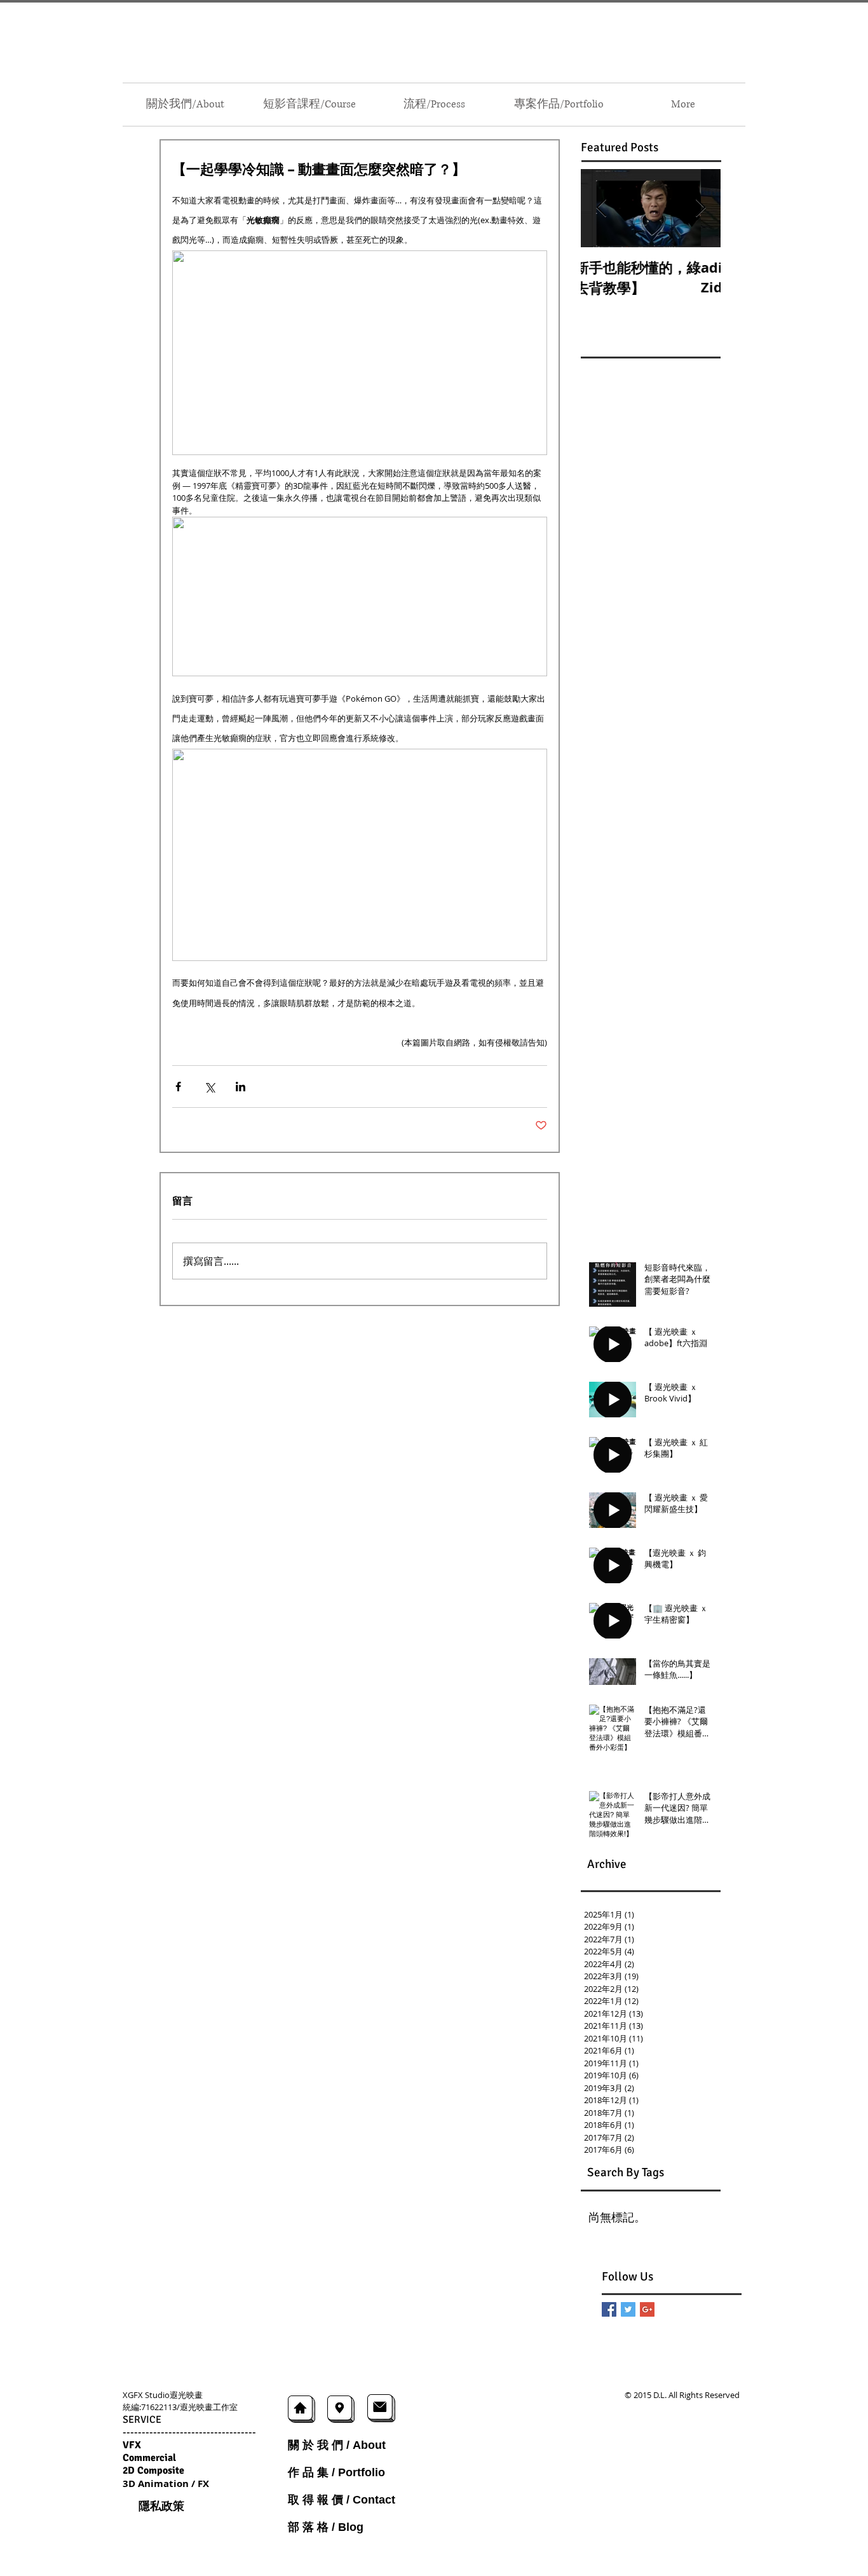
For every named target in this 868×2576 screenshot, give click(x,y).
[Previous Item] (601, 208)
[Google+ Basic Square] (647, 2309)
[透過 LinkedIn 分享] (241, 1087)
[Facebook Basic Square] (609, 2309)
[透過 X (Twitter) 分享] (209, 1087)
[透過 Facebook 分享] (178, 1087)
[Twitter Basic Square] (628, 2309)
